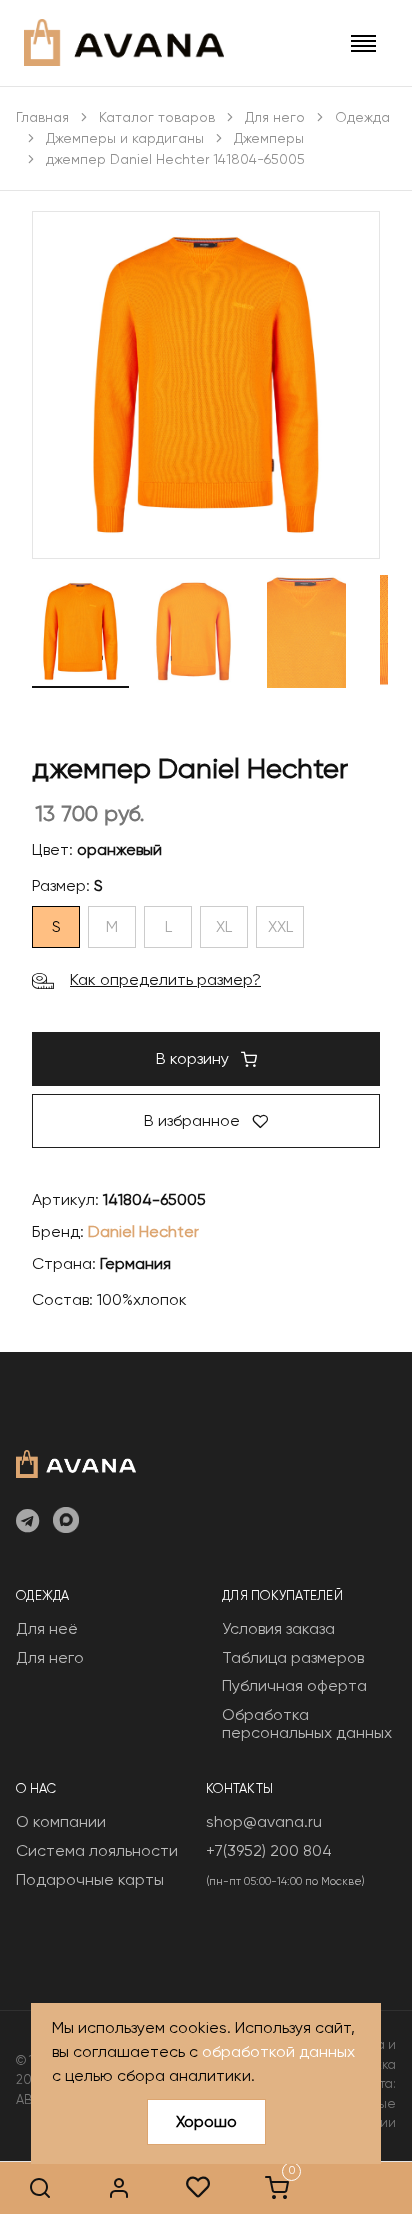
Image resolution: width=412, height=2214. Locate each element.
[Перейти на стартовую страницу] (124, 42)
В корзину (194, 1058)
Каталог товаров (157, 117)
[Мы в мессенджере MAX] (66, 1522)
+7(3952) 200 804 (269, 1850)
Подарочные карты (90, 1879)
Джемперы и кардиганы (125, 138)
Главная (42, 117)
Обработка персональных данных (307, 1723)
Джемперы (269, 138)
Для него (275, 117)
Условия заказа (278, 1628)
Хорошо (206, 2121)
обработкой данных (278, 2051)
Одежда (362, 117)
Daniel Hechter (143, 1231)
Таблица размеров (293, 1657)
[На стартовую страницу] (76, 1462)
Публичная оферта (294, 1685)
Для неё (47, 1628)
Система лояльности (97, 1850)
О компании (61, 1821)
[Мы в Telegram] (27, 1522)
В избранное (194, 1120)
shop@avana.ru (264, 1821)
